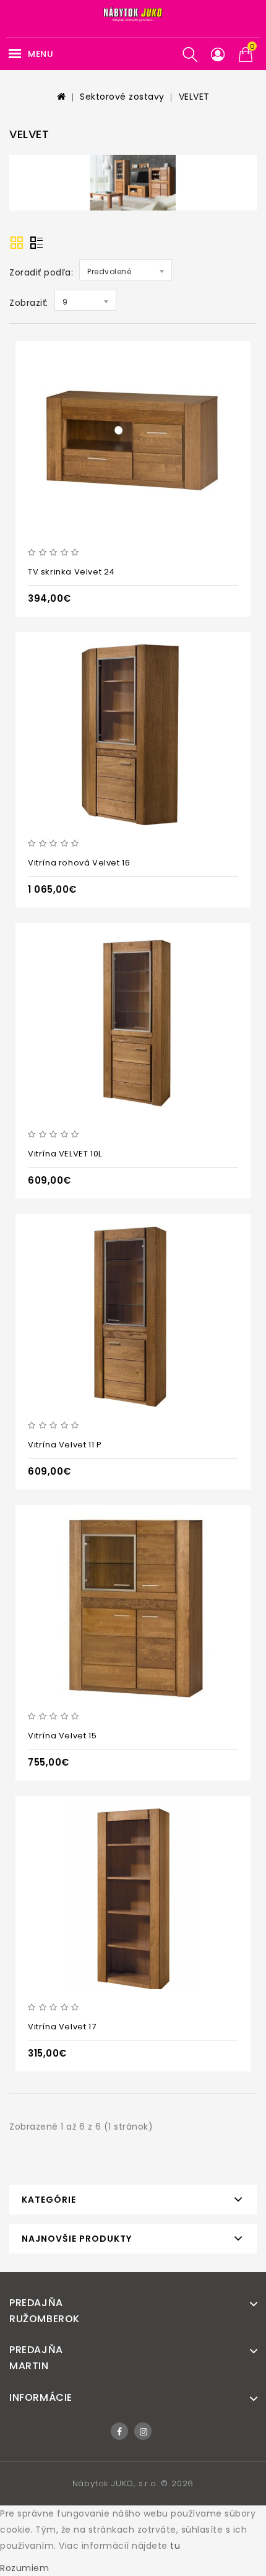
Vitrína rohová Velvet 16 (79, 863)
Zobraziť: (29, 303)
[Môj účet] (218, 55)
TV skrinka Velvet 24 (71, 572)
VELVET (194, 97)
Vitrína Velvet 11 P (65, 1445)
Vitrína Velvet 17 (62, 2027)
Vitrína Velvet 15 (62, 1736)
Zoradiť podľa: (41, 272)
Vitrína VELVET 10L (65, 1154)
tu (175, 2546)
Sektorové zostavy (122, 97)
